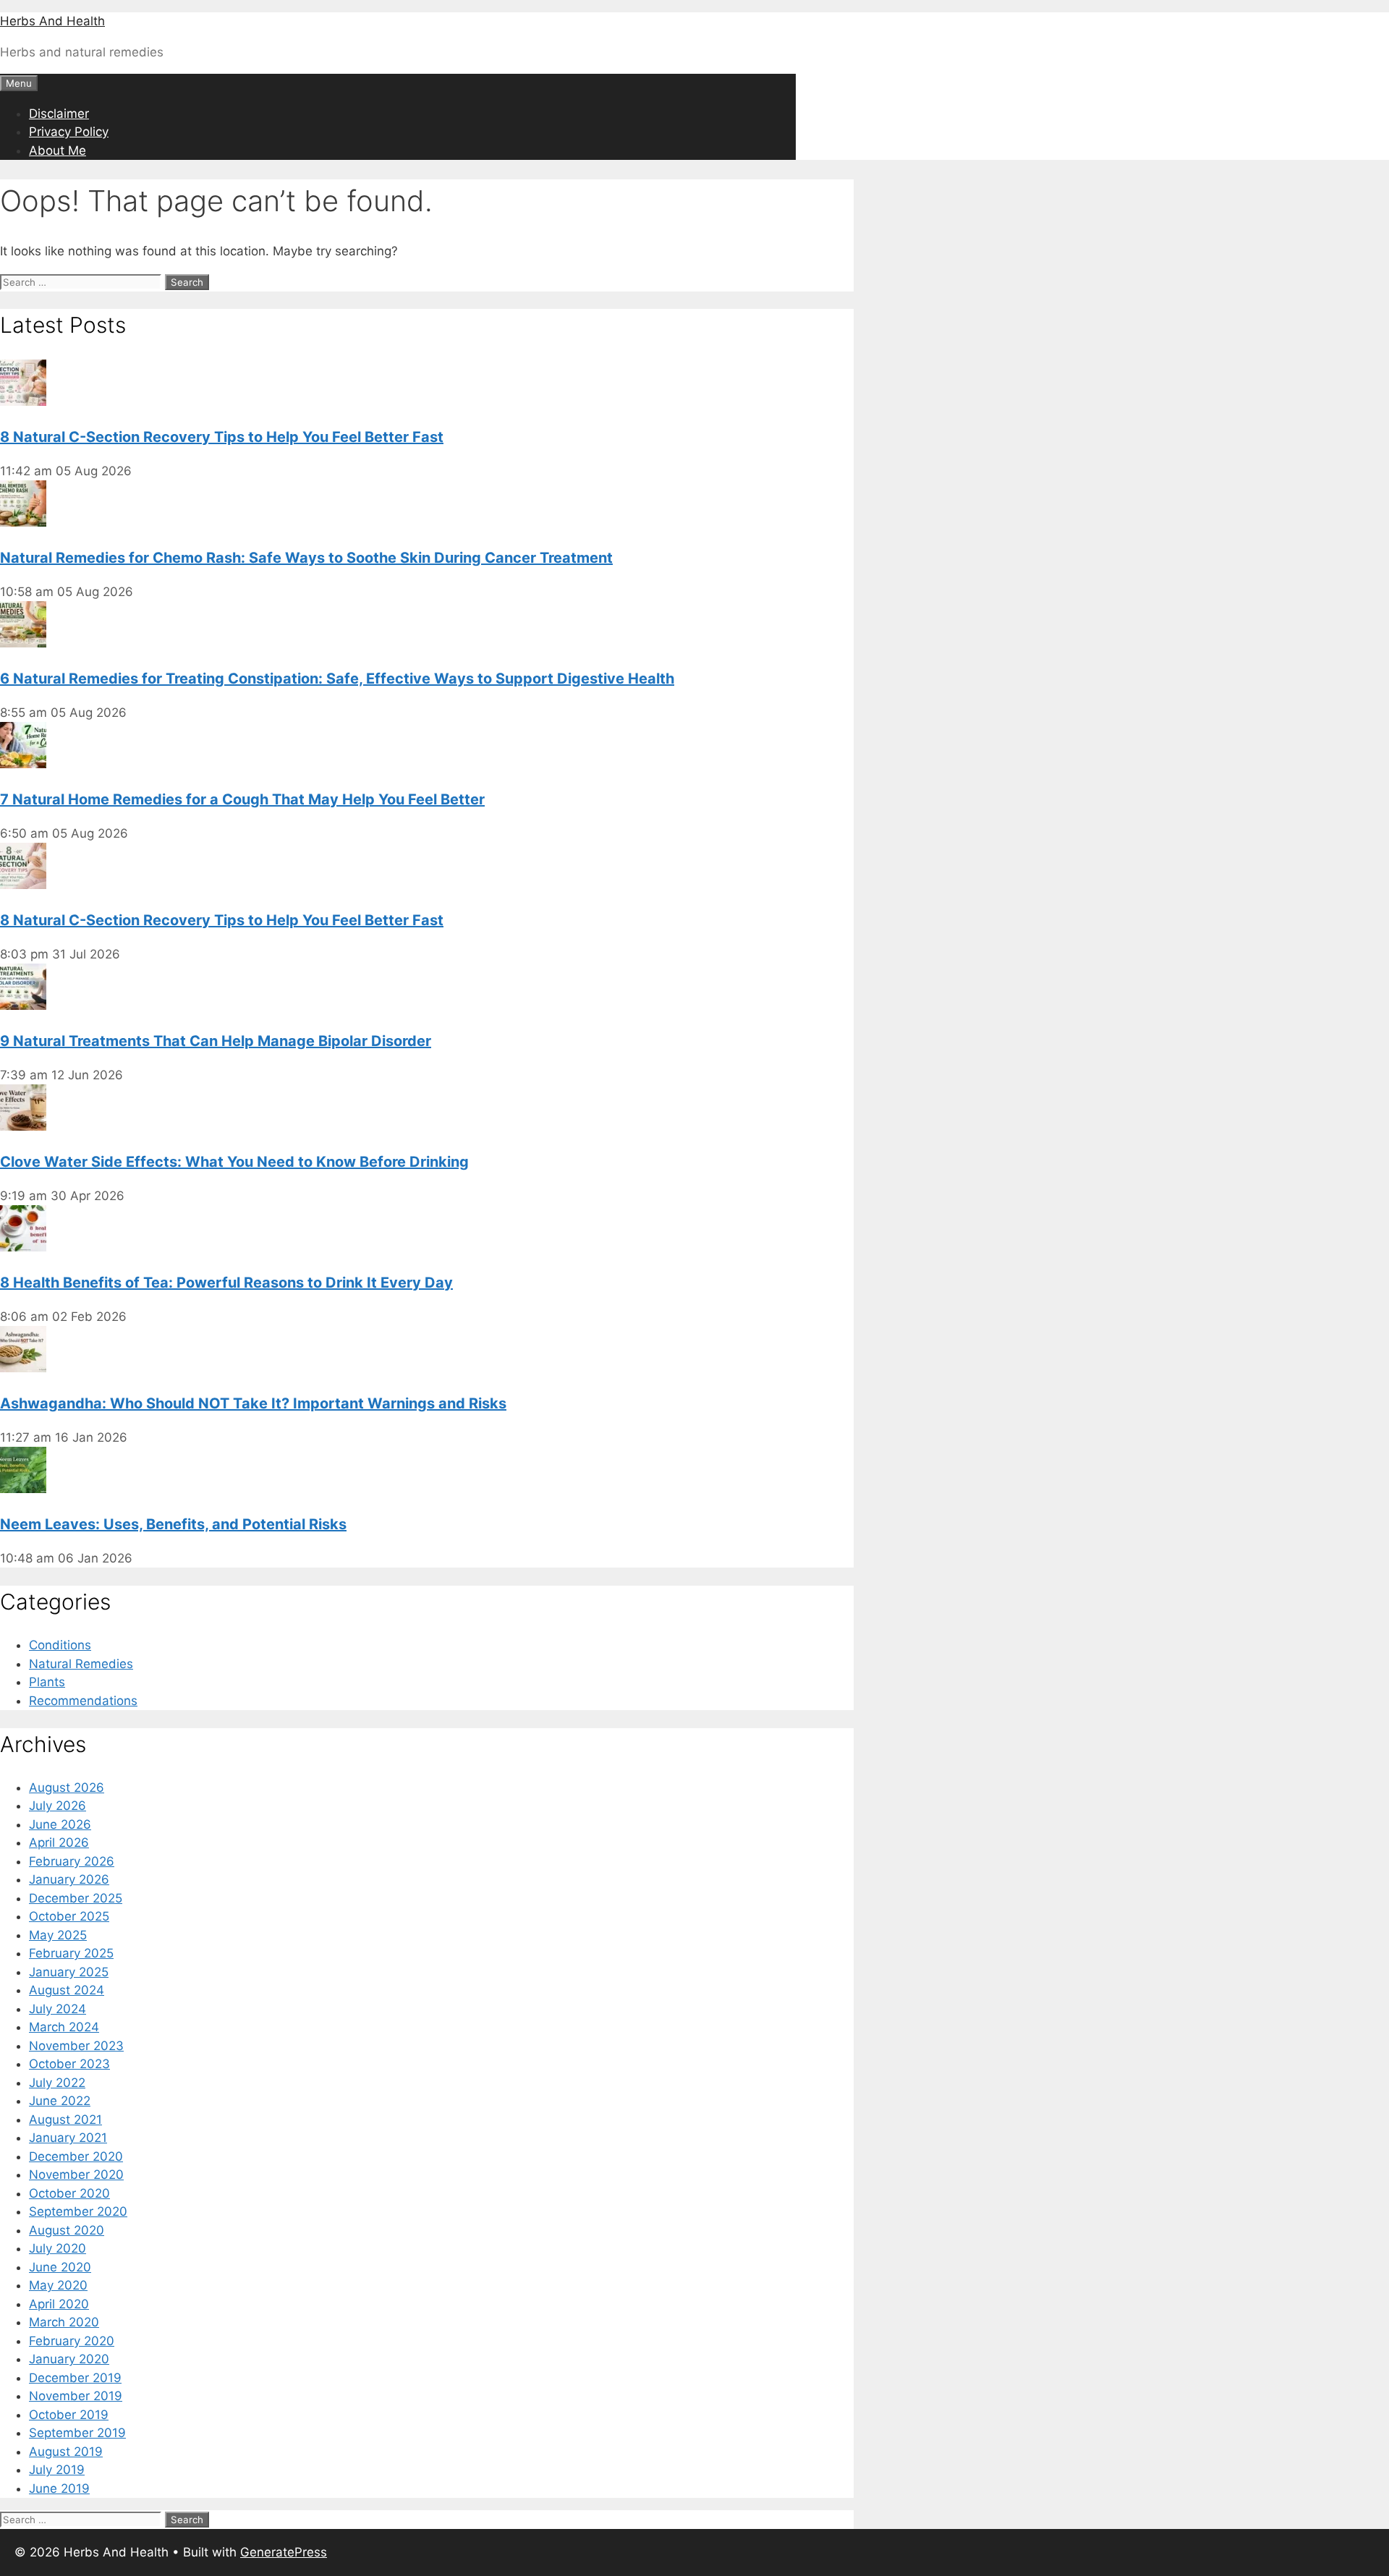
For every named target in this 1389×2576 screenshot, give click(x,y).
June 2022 (60, 2101)
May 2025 (58, 1935)
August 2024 (67, 1990)
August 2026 (67, 1788)
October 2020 (69, 2193)
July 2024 (58, 2009)
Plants (47, 1682)
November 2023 (76, 2046)
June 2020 (60, 2267)
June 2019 (59, 2488)
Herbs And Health (52, 21)
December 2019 (75, 2378)
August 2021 (65, 2120)
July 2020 (58, 2248)
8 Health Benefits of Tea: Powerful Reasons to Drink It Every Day (226, 1283)
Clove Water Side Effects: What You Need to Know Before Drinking (234, 1162)
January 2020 (69, 2359)
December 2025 (76, 1898)
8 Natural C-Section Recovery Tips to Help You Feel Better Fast (222, 437)
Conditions (60, 1645)
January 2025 (69, 1972)
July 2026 (58, 1806)
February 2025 (71, 1953)
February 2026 (72, 1861)
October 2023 (69, 2064)
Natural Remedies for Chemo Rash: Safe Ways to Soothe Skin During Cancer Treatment (306, 558)
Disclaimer (59, 114)
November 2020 (76, 2175)
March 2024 (64, 2027)
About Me (58, 150)
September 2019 (77, 2433)
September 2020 (78, 2211)
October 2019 (69, 2415)
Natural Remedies (81, 1664)
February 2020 (72, 2341)
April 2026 (59, 1842)
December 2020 (76, 2156)
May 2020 (58, 2285)
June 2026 (60, 1824)
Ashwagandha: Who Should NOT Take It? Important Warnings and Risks (253, 1403)
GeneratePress (284, 2552)
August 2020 (67, 2230)
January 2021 (68, 2138)
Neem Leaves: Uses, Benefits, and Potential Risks (173, 1524)
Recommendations (83, 1701)
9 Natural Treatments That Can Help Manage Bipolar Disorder (216, 1041)
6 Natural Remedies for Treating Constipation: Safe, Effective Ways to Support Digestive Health (337, 679)
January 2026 (69, 1879)
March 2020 (64, 2322)
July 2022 (57, 2083)
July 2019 (57, 2470)
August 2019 (66, 2452)
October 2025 (69, 1916)
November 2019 (76, 2396)
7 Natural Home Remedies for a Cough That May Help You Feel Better (242, 799)
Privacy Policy (69, 132)
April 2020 (59, 2304)
